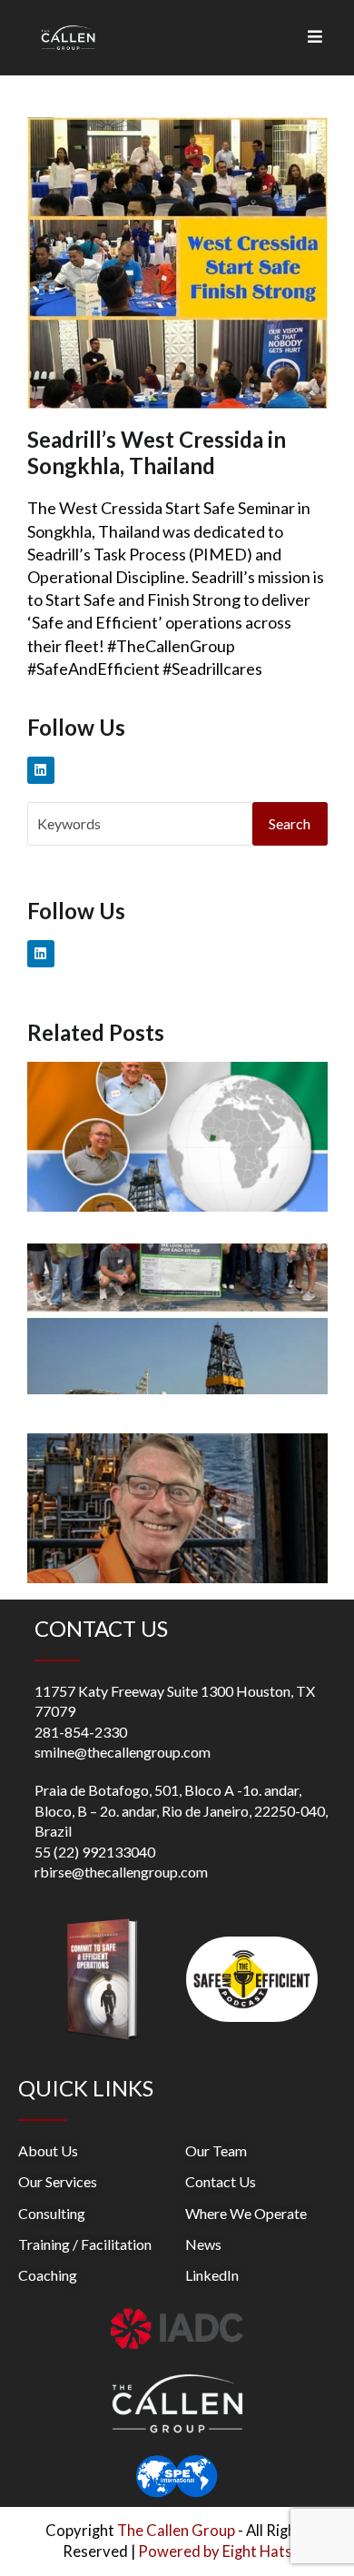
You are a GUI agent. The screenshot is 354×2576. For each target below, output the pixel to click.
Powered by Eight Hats (215, 2551)
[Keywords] (140, 822)
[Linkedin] (41, 770)
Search (290, 823)
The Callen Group (176, 2531)
